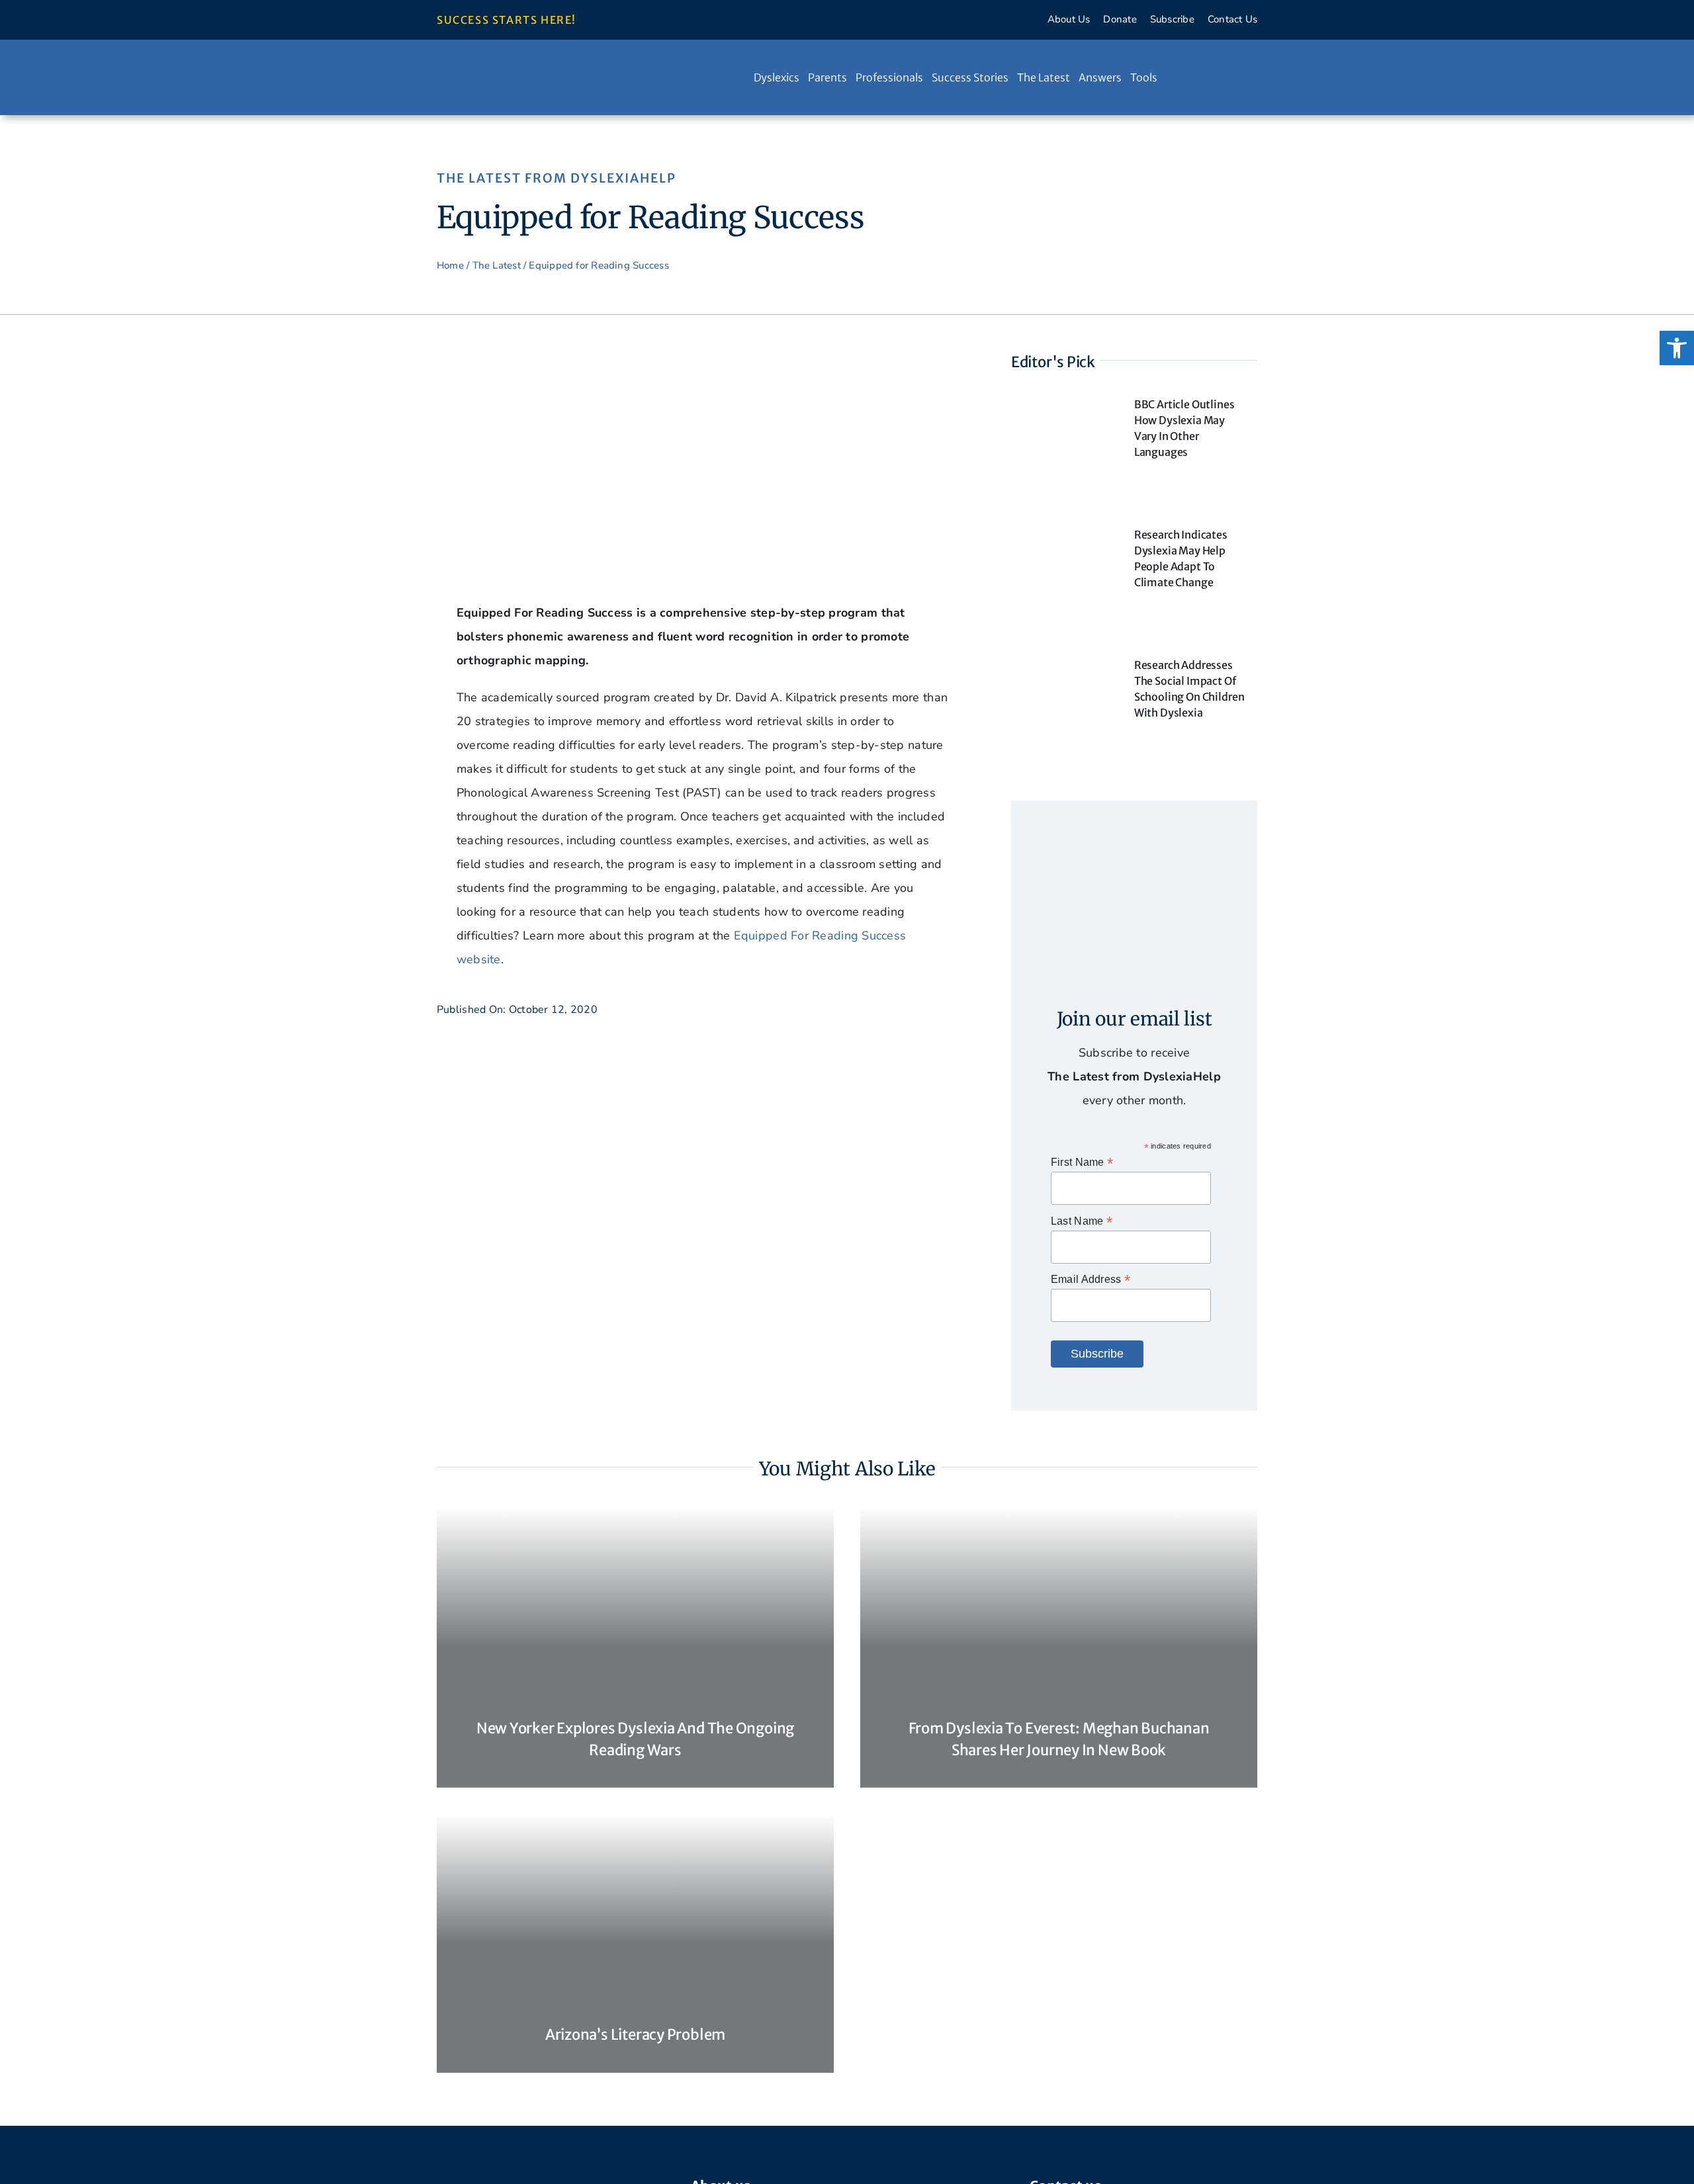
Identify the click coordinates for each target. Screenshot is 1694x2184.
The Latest (497, 265)
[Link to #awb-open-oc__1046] (1217, 77)
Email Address (1091, 1279)
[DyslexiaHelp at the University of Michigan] (536, 67)
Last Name (1082, 1221)
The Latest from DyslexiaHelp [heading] (557, 178)
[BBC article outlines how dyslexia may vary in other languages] (1063, 402)
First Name (1082, 1162)
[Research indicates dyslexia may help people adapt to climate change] (1063, 532)
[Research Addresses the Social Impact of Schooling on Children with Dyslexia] (1063, 662)
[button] (1677, 348)
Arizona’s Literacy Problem (635, 2034)
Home (450, 265)
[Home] (741, 77)
